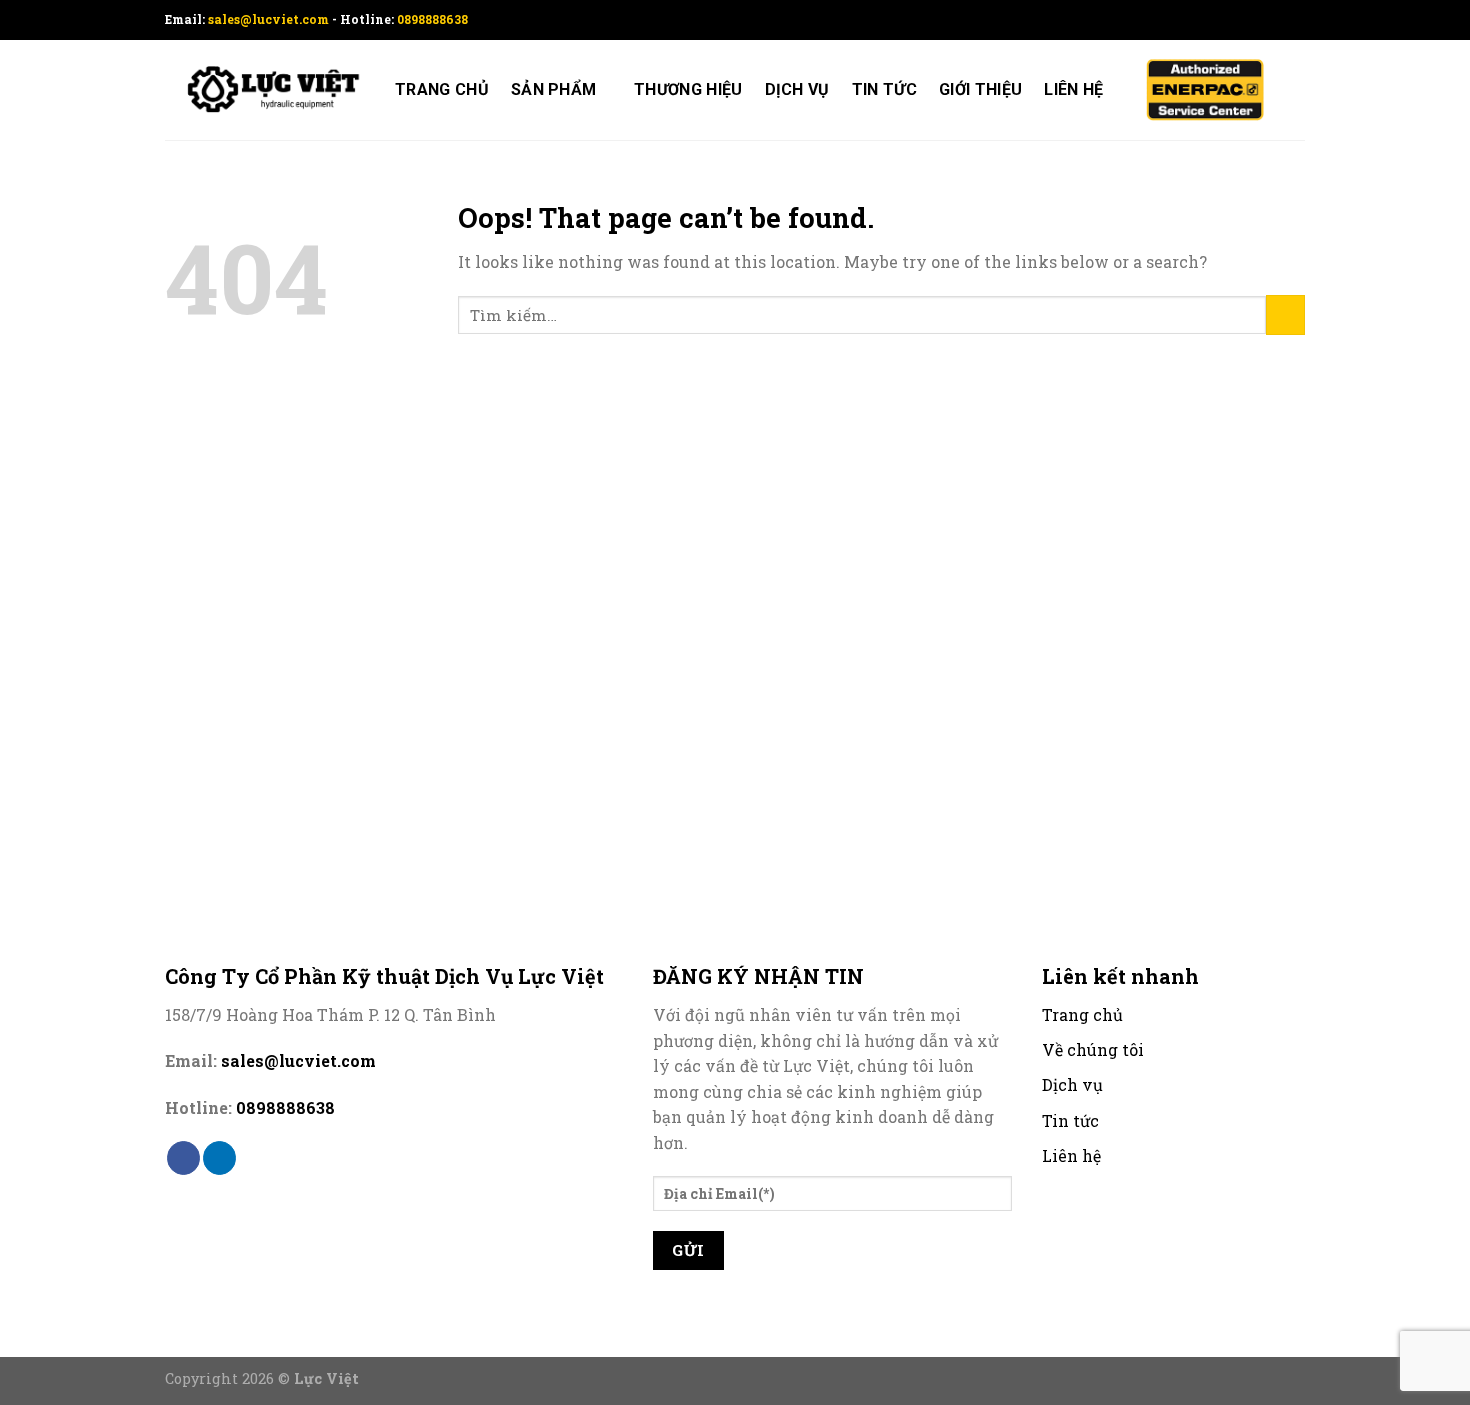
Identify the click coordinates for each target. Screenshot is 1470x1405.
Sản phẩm (554, 89)
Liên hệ (1073, 89)
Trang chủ (442, 89)
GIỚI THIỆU (980, 89)
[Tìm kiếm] (1295, 89)
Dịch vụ (797, 89)
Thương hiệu (688, 89)
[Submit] (1285, 314)
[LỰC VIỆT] (265, 90)
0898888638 (432, 19)
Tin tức (884, 89)
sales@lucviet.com (270, 19)
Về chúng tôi (1093, 1049)
